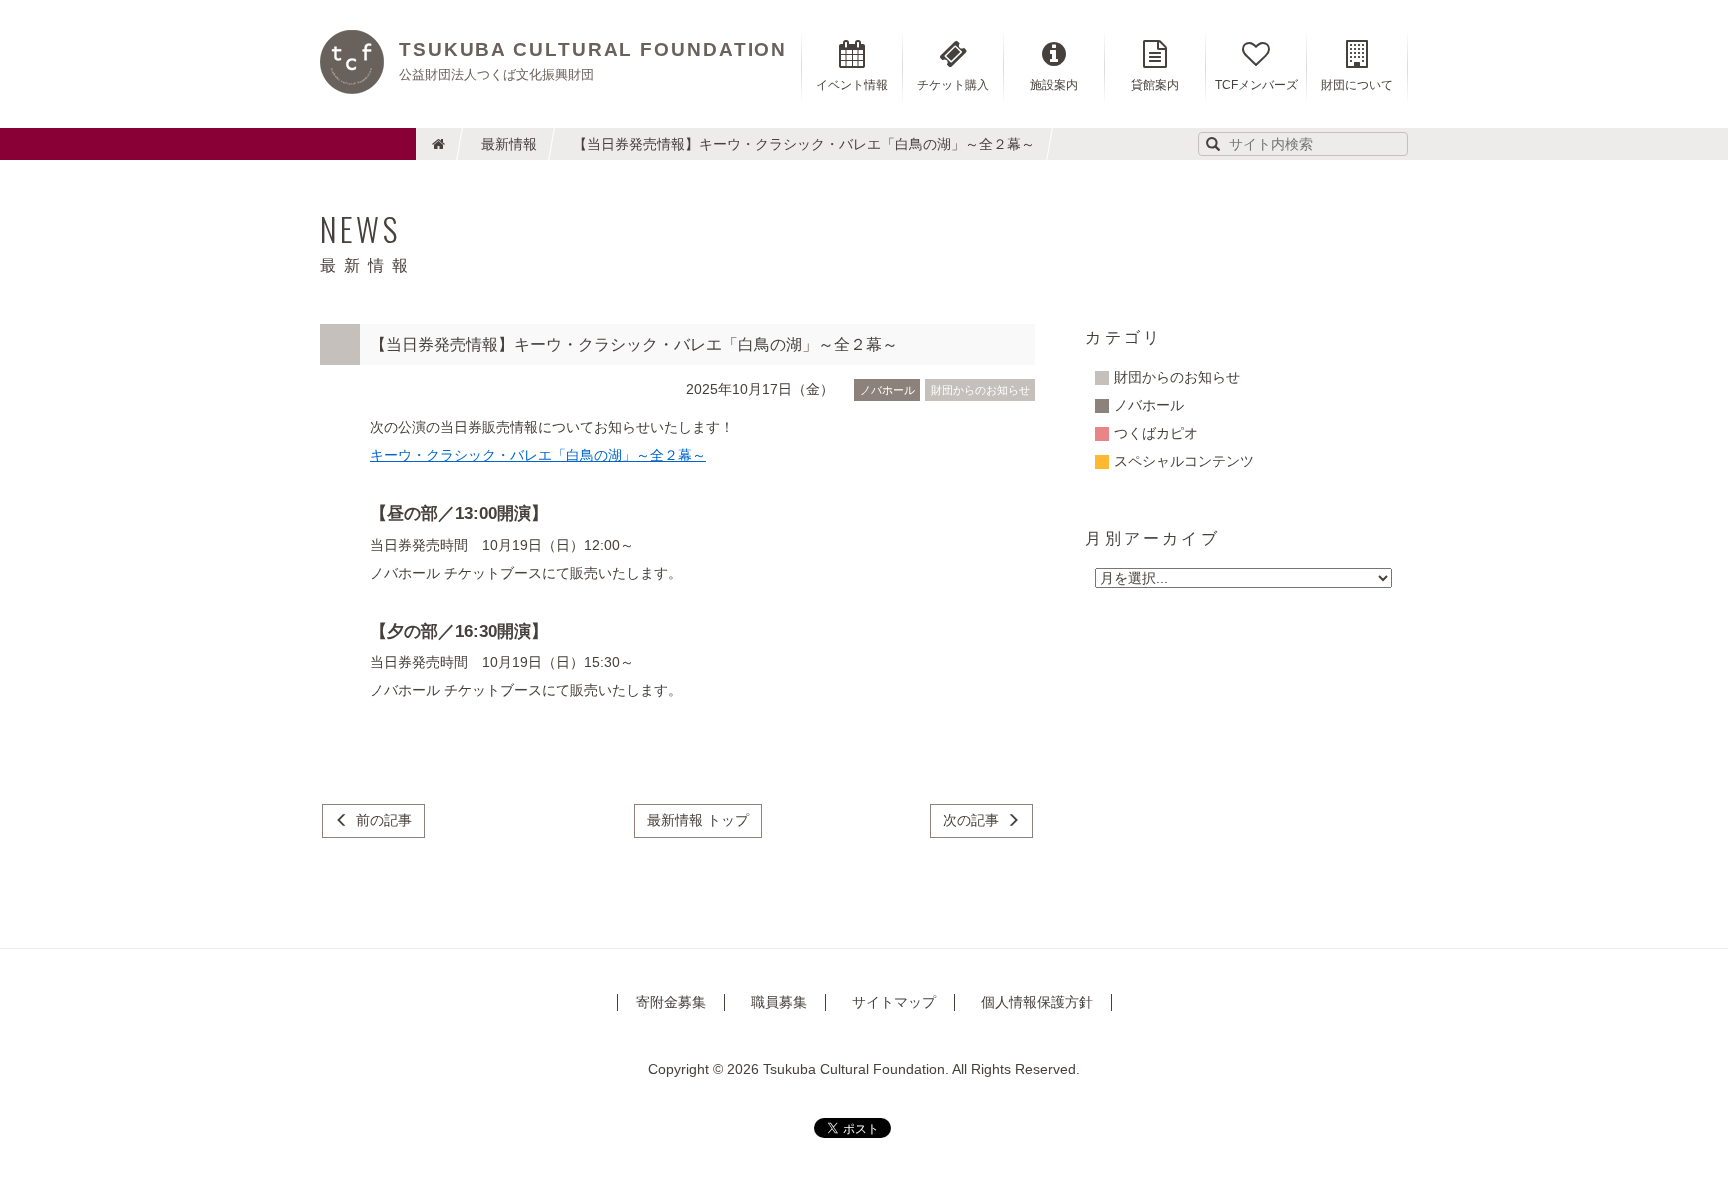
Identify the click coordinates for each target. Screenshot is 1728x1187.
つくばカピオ (1156, 433)
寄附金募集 (671, 1002)
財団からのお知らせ (980, 390)
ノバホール (887, 390)
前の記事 (384, 820)
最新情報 (509, 144)
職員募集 (779, 1002)
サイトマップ (894, 1002)
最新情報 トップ (698, 820)
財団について (1357, 85)
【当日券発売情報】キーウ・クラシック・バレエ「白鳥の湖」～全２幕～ (804, 144)
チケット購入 (953, 85)
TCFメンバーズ (1256, 85)
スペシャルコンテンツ (1184, 461)
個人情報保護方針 (1037, 1002)
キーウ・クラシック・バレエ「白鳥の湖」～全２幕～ (538, 455)
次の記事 (971, 820)
